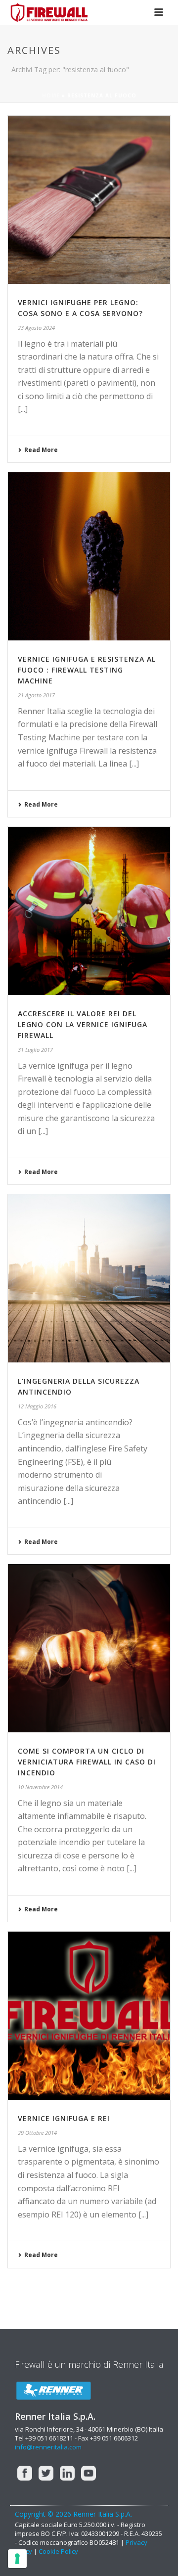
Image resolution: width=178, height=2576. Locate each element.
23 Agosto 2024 (36, 328)
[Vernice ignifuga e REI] (89, 2016)
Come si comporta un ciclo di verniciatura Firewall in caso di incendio (87, 1762)
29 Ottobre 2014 (37, 2133)
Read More (41, 450)
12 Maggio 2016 (37, 1406)
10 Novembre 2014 (40, 1787)
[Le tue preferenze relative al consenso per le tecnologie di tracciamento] (17, 2559)
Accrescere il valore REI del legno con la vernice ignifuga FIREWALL (83, 1024)
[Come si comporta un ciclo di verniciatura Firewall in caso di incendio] (89, 1648)
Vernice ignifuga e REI (64, 2118)
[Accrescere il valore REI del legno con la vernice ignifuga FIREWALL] (89, 911)
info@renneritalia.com (48, 2447)
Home (51, 95)
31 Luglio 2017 (35, 1050)
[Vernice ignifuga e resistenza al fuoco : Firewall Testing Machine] (89, 556)
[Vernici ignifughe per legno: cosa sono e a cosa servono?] (89, 200)
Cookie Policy (58, 2551)
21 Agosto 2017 (36, 695)
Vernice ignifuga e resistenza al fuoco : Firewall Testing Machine (87, 670)
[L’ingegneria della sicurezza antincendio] (89, 1278)
